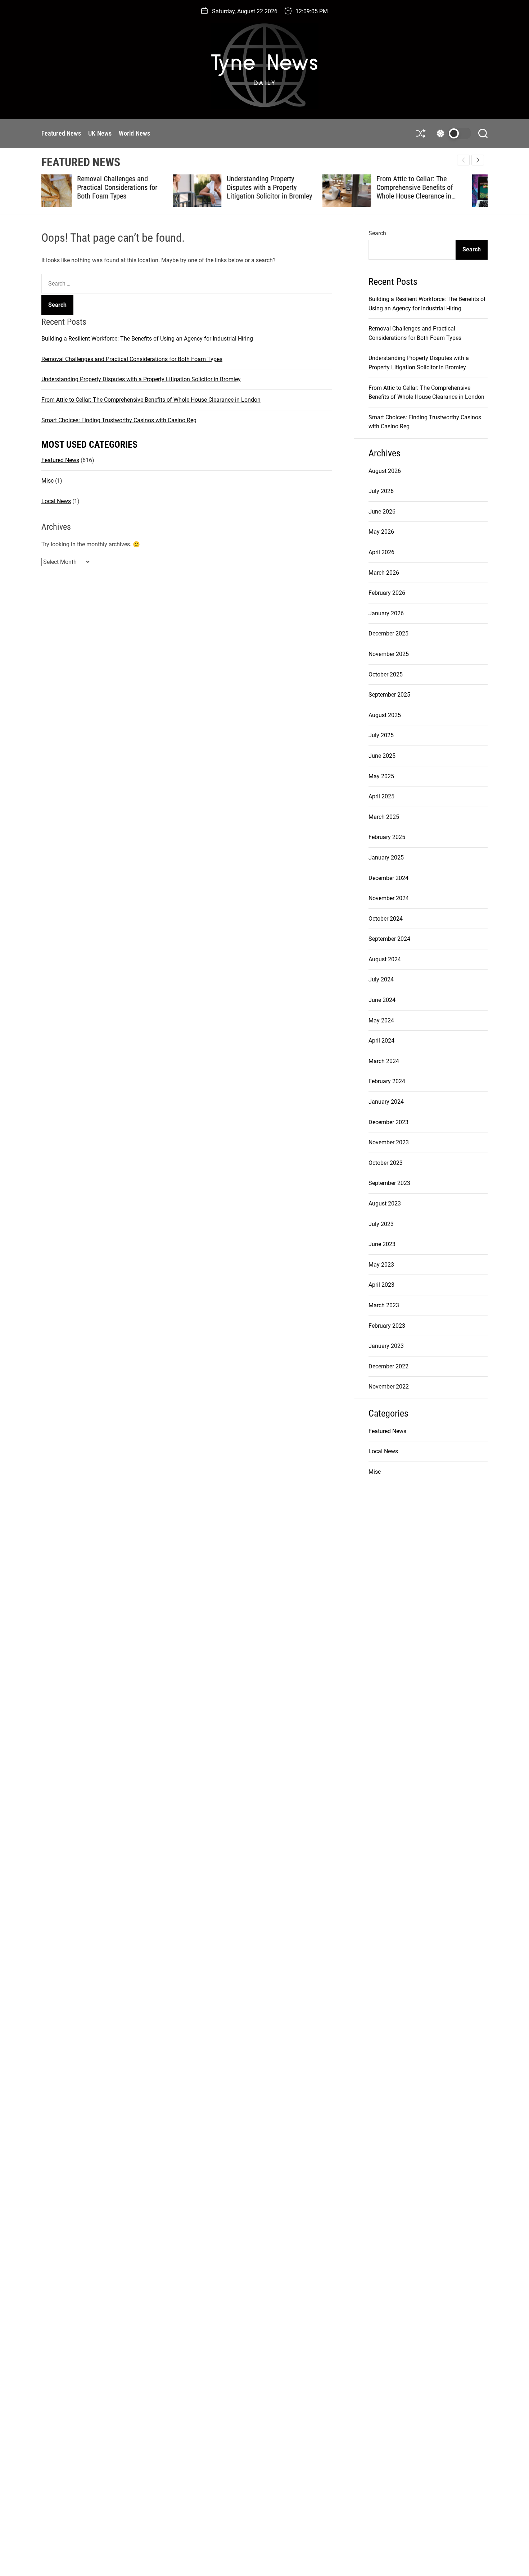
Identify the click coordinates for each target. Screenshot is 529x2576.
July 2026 (381, 491)
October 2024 (386, 919)
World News (134, 133)
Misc (48, 481)
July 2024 (381, 979)
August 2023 (385, 1203)
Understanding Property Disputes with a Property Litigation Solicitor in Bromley (138, 187)
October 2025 (386, 674)
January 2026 (386, 613)
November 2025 (389, 654)
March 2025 (384, 817)
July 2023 (381, 1224)
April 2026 (381, 552)
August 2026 (385, 471)
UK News (100, 133)
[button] (478, 160)
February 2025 (387, 837)
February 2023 (387, 1326)
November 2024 (389, 898)
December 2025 (388, 633)
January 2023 (386, 1346)
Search (377, 233)
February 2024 (387, 1081)
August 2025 (385, 715)
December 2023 (388, 1122)
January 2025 (386, 858)
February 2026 (387, 593)
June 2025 (382, 756)
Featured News (61, 133)
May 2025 (381, 776)
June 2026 (382, 512)
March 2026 (384, 573)
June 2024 (382, 1000)
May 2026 (381, 532)
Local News (56, 501)
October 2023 (386, 1163)
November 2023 (389, 1142)
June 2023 (382, 1244)
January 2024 (386, 1102)
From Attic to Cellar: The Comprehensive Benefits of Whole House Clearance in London (283, 192)
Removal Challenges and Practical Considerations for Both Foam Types (132, 359)
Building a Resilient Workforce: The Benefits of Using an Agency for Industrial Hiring (147, 339)
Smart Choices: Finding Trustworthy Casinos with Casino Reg (431, 187)
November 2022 (389, 1387)
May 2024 (381, 1020)
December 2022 (388, 1366)
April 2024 (381, 1041)
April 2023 (381, 1285)
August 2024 (385, 959)
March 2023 (384, 1305)
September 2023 (389, 1183)
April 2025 (381, 796)
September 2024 (389, 939)
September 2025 (389, 695)
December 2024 (388, 878)
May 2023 (381, 1265)
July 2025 (381, 735)
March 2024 (384, 1061)
